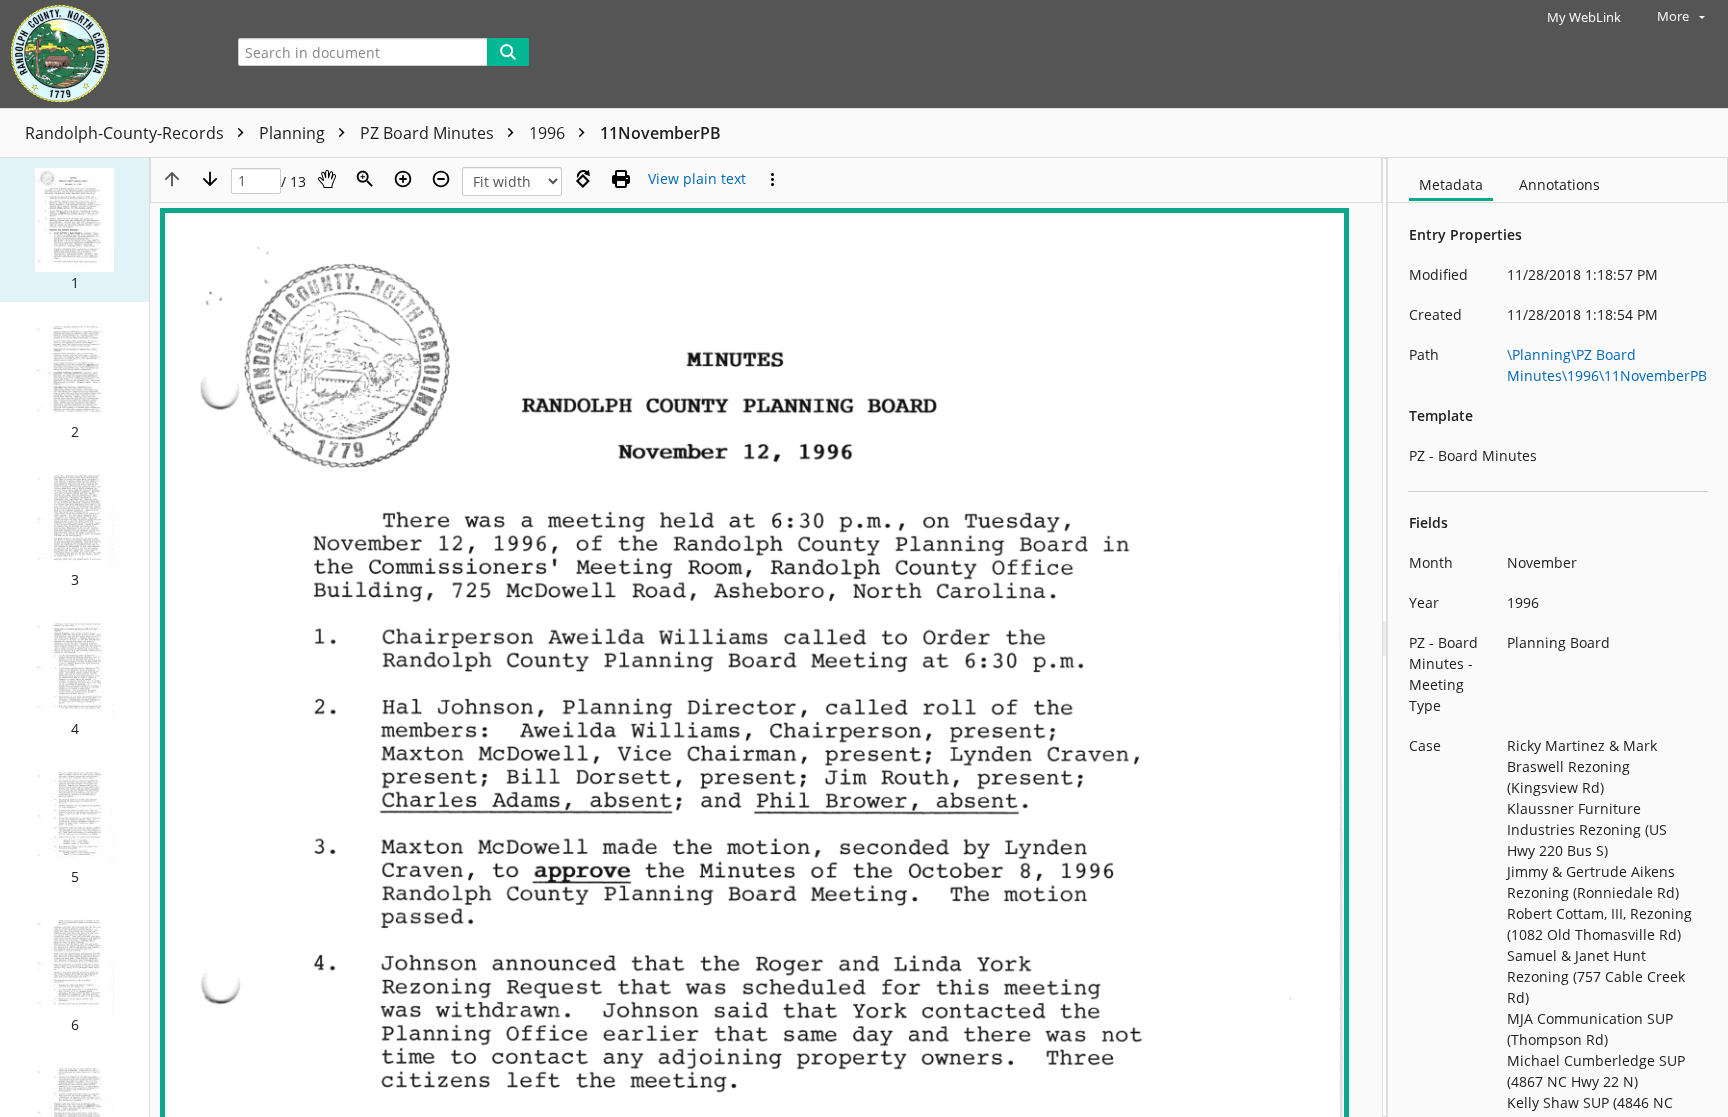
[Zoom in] (403, 179)
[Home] (105, 54)
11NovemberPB (660, 133)
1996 (549, 133)
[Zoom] (365, 179)
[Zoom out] (441, 179)
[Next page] (210, 179)
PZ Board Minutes (429, 133)
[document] (1558, 637)
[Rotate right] (583, 179)
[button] (74, 230)
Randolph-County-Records (126, 133)
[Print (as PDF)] (621, 179)
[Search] (508, 52)
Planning (294, 133)
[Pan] (327, 179)
